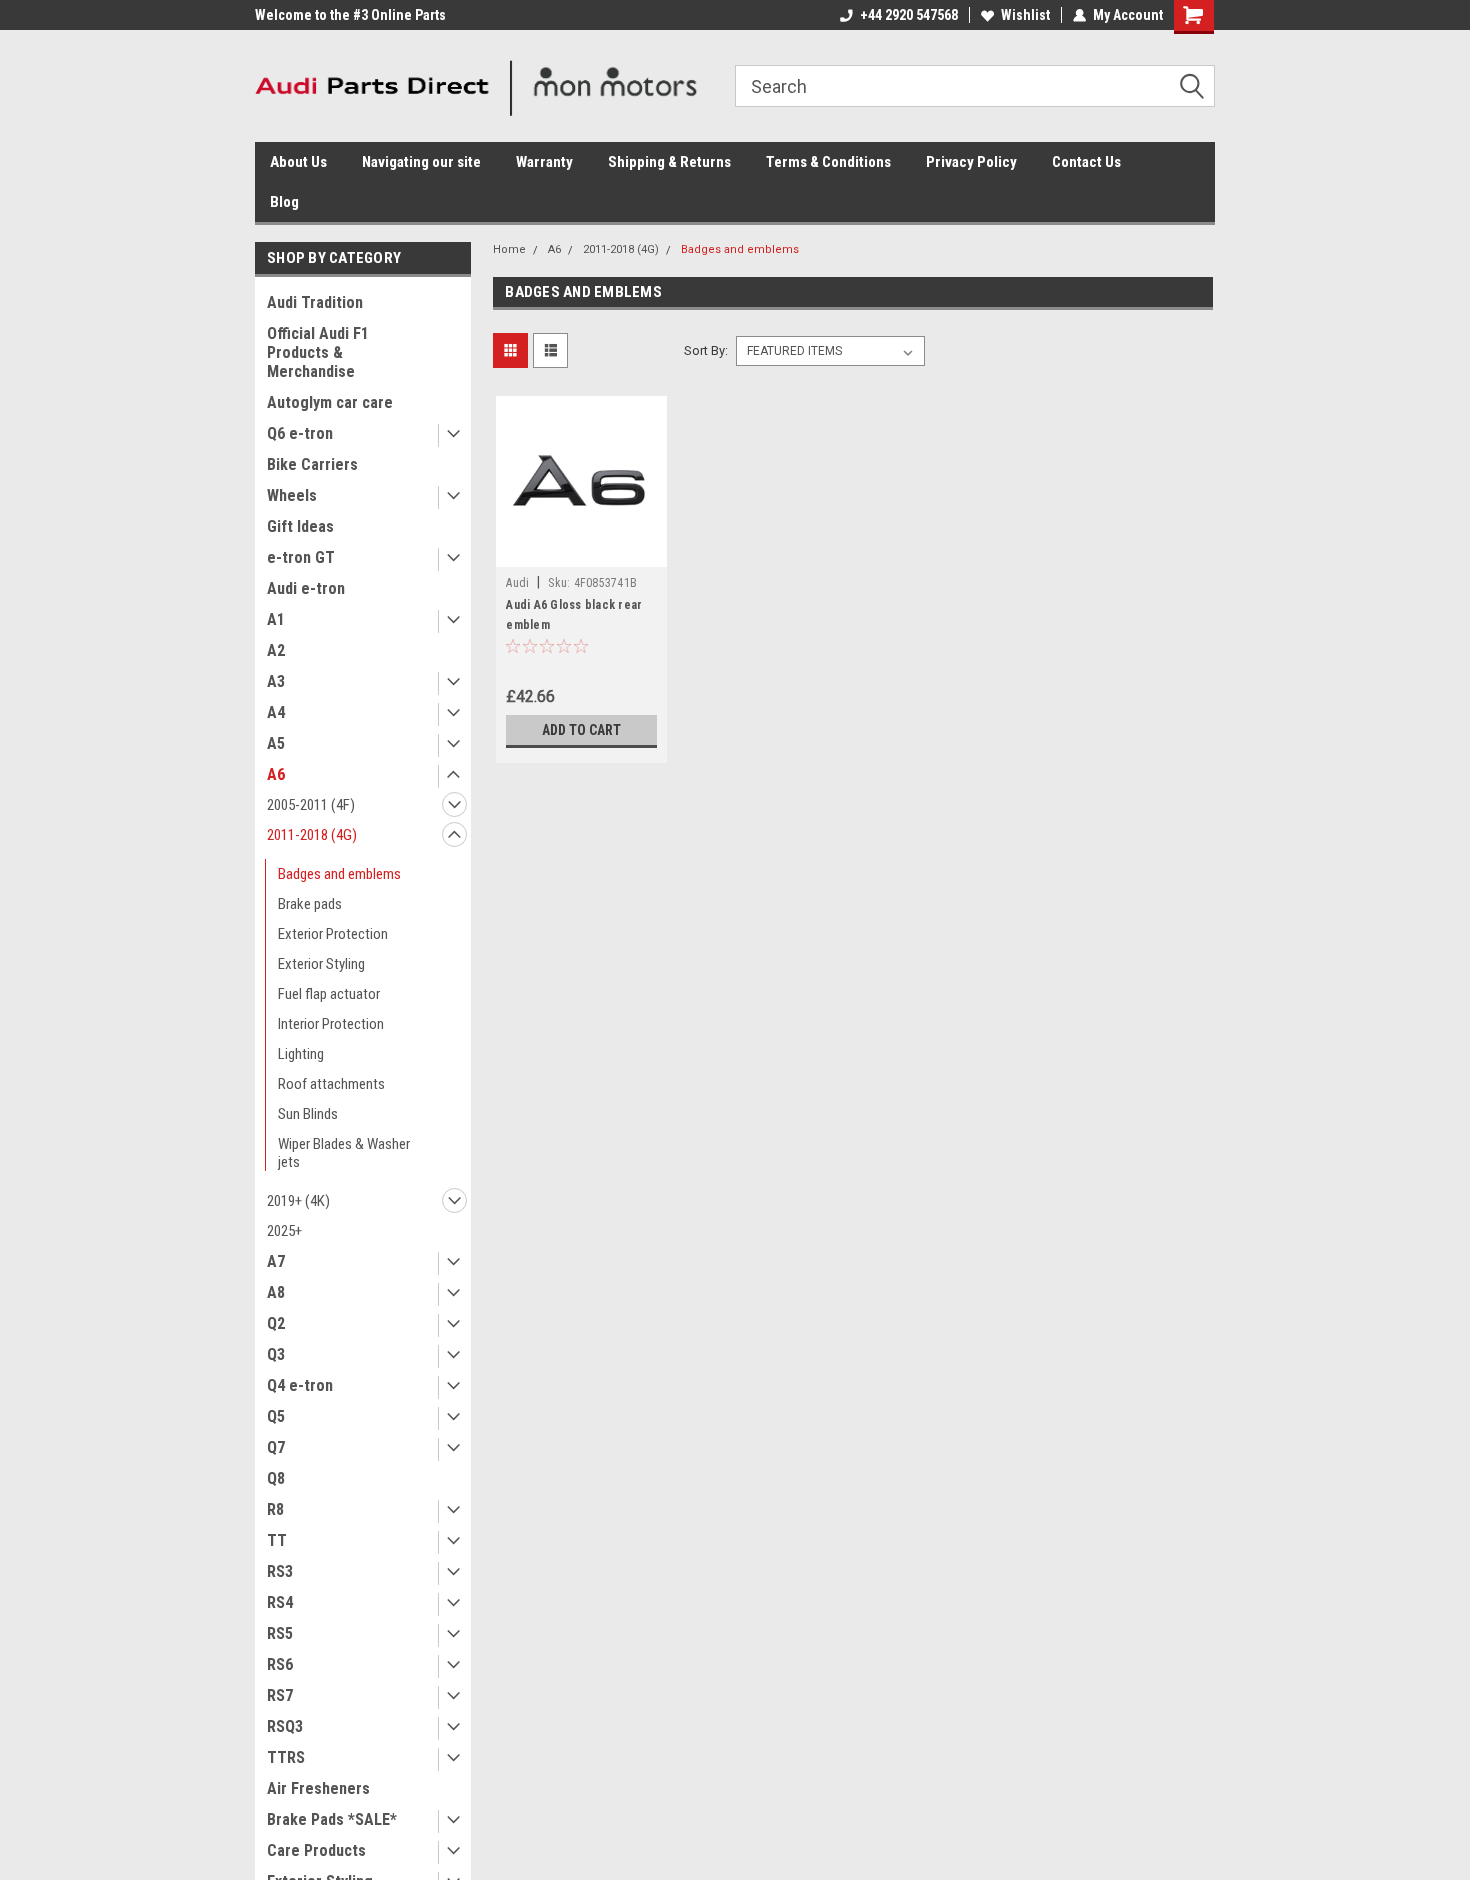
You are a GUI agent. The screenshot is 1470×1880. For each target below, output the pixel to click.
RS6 (280, 1664)
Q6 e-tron (300, 433)
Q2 (276, 1323)
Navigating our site (421, 162)
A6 (276, 774)
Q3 (276, 1354)
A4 (276, 712)
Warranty (544, 162)
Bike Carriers (312, 464)
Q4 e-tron (300, 1385)
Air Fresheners (318, 1788)
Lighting (301, 1054)
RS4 (280, 1602)
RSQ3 (285, 1726)
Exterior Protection (333, 934)
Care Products (316, 1850)
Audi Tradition (315, 302)
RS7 (280, 1695)
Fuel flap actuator (329, 994)
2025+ (284, 1231)
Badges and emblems (339, 874)
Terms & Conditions (828, 162)
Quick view (582, 552)
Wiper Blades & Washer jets (344, 1153)
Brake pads (310, 904)
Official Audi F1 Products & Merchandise (318, 352)
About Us (298, 162)
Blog (284, 202)
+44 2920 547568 (909, 15)
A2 (276, 650)
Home (509, 249)
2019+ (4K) (298, 1201)
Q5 (276, 1416)
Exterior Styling (321, 964)
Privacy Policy (971, 162)
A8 (276, 1292)
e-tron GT (301, 557)
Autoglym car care (330, 402)
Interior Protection (331, 1024)
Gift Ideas (300, 526)
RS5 (280, 1633)
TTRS (286, 1757)
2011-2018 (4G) (312, 835)
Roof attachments (331, 1084)
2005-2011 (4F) (311, 805)
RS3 (280, 1571)
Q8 (276, 1478)
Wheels (292, 495)
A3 (276, 681)
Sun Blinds (308, 1114)
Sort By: (706, 350)
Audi (517, 583)
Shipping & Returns (669, 162)
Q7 (276, 1447)
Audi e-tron (306, 588)
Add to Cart (581, 730)
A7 (276, 1261)
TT (277, 1540)
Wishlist (1025, 15)
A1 (276, 619)
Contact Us (1086, 162)
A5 (276, 743)
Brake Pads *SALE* (332, 1819)
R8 (275, 1509)
